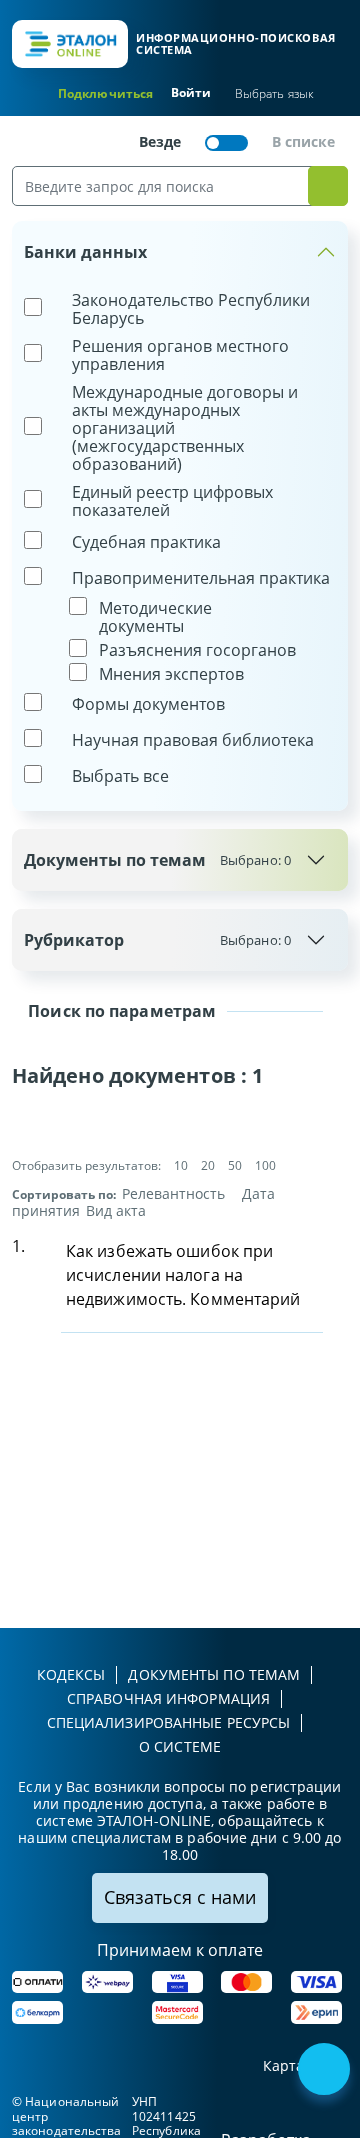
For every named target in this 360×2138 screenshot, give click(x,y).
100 (265, 1165)
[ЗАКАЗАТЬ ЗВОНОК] (326, 2071)
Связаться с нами (180, 1897)
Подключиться (105, 93)
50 (235, 1165)
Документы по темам (157, 860)
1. (18, 1246)
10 (181, 1165)
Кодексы (71, 1674)
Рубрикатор (157, 940)
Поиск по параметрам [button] (120, 1011)
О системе (180, 1746)
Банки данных (85, 252)
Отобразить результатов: (86, 1166)
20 (208, 1165)
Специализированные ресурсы (169, 1722)
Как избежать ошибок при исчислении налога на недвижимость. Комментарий (183, 1275)
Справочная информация (168, 1698)
